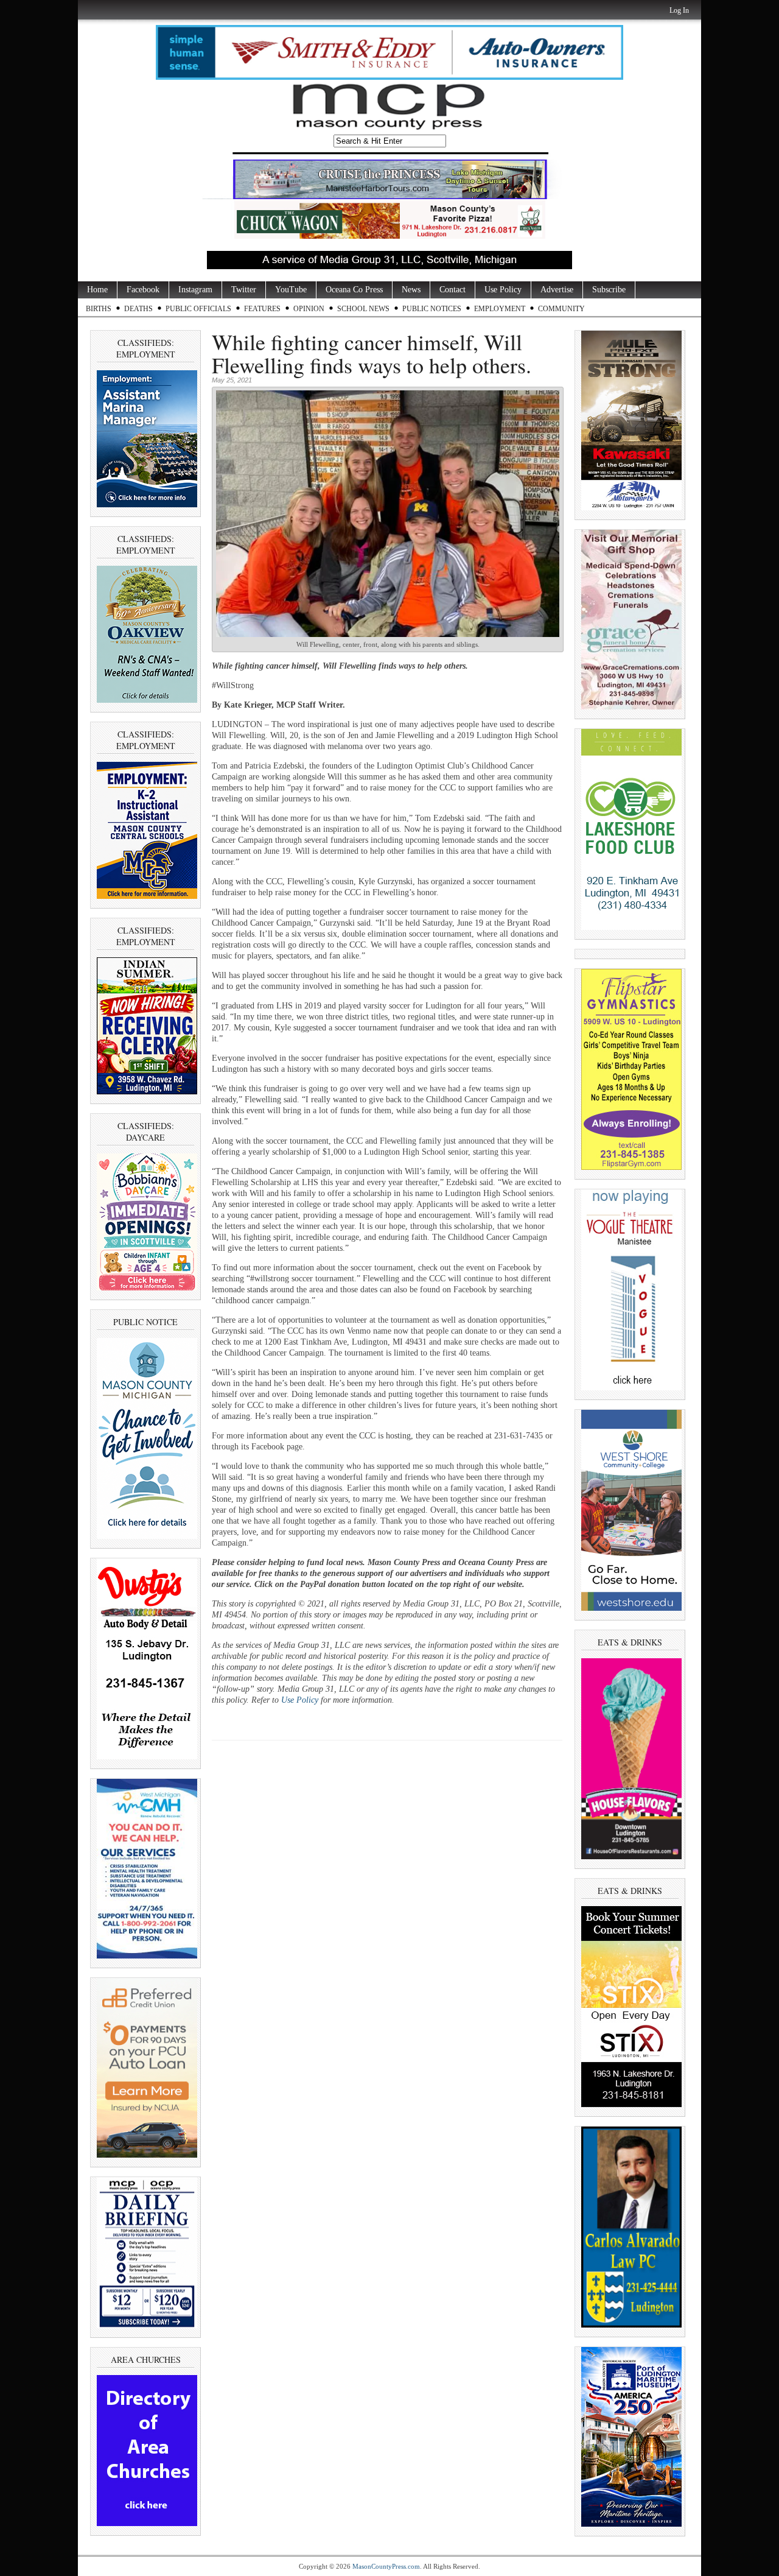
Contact (452, 290)
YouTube (291, 290)
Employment (500, 309)
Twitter (244, 290)
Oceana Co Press (354, 290)
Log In (679, 10)
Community (561, 309)
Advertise (557, 290)
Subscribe (609, 290)
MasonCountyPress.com (386, 2566)
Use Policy (503, 290)
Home (97, 290)
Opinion (309, 309)
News (411, 290)
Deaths (138, 309)
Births (99, 309)
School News (363, 309)
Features (262, 309)
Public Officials (198, 309)
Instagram (195, 290)
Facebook (143, 290)
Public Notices (432, 309)
